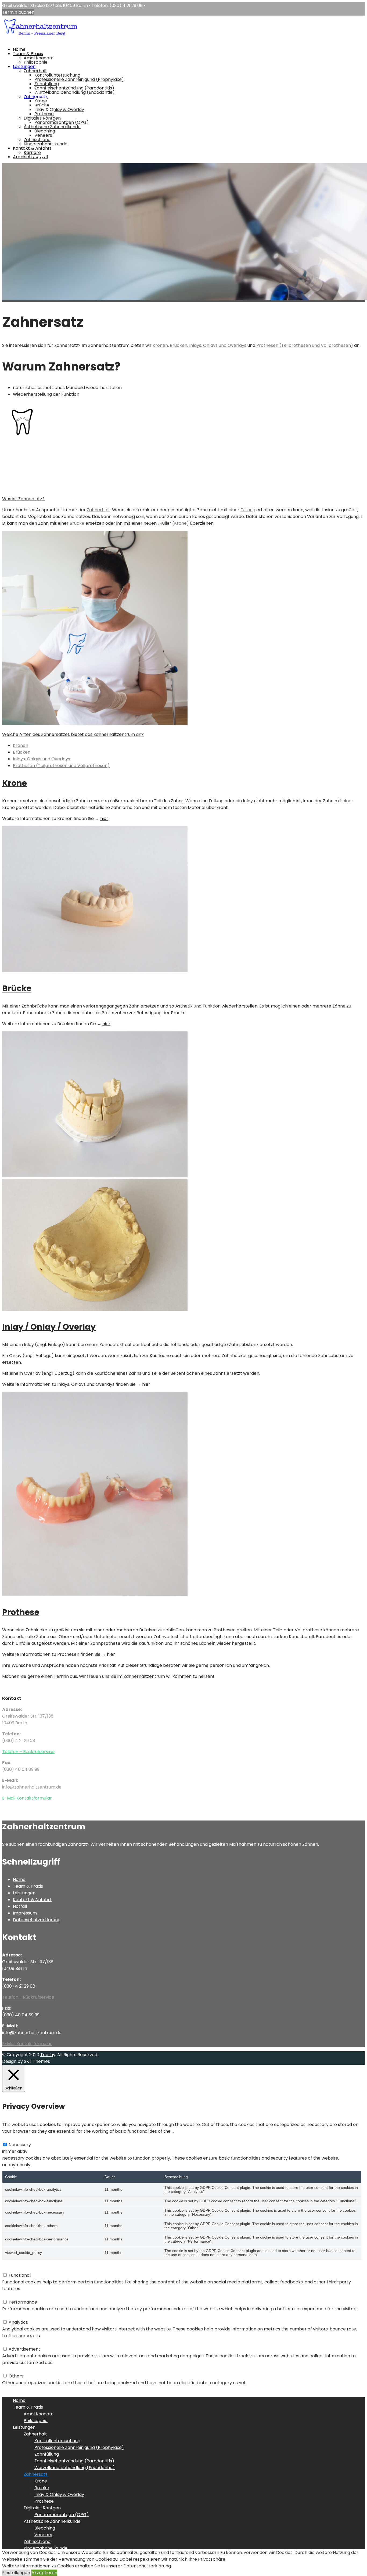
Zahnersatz (36, 97)
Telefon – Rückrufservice (28, 1752)
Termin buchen (18, 12)
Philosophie (36, 62)
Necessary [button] (13, 2138)
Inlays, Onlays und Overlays (218, 345)
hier (106, 1024)
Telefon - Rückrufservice (28, 1997)
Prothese (44, 114)
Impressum (25, 1913)
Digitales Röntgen (42, 118)
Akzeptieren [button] (44, 2573)
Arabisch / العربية (30, 157)
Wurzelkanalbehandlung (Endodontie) (75, 92)
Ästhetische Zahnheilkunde (52, 127)
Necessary (20, 2145)
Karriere (32, 152)
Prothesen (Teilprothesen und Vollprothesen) (305, 345)
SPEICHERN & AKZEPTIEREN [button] (30, 2389)
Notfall (20, 1906)
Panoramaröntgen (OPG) (62, 122)
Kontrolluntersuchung (57, 75)
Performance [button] (16, 2295)
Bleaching (45, 131)
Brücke (42, 105)
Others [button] (10, 2369)
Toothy (48, 2055)
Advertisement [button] (18, 2342)
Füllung (248, 510)
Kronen (160, 345)
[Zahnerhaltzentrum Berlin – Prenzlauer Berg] (40, 40)
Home (19, 49)
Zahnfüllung (47, 84)
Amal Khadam (39, 58)
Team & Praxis (28, 54)
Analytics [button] (12, 2316)
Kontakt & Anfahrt (32, 148)
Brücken (179, 345)
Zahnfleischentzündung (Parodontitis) (74, 88)
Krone (41, 101)
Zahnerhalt (35, 71)
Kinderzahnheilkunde (46, 144)
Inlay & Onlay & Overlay (59, 109)
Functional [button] (13, 2269)
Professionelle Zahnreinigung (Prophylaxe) (79, 79)
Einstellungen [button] (16, 2573)
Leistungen (24, 66)
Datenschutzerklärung (37, 1920)
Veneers (43, 135)
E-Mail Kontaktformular (27, 1798)
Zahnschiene (37, 140)
